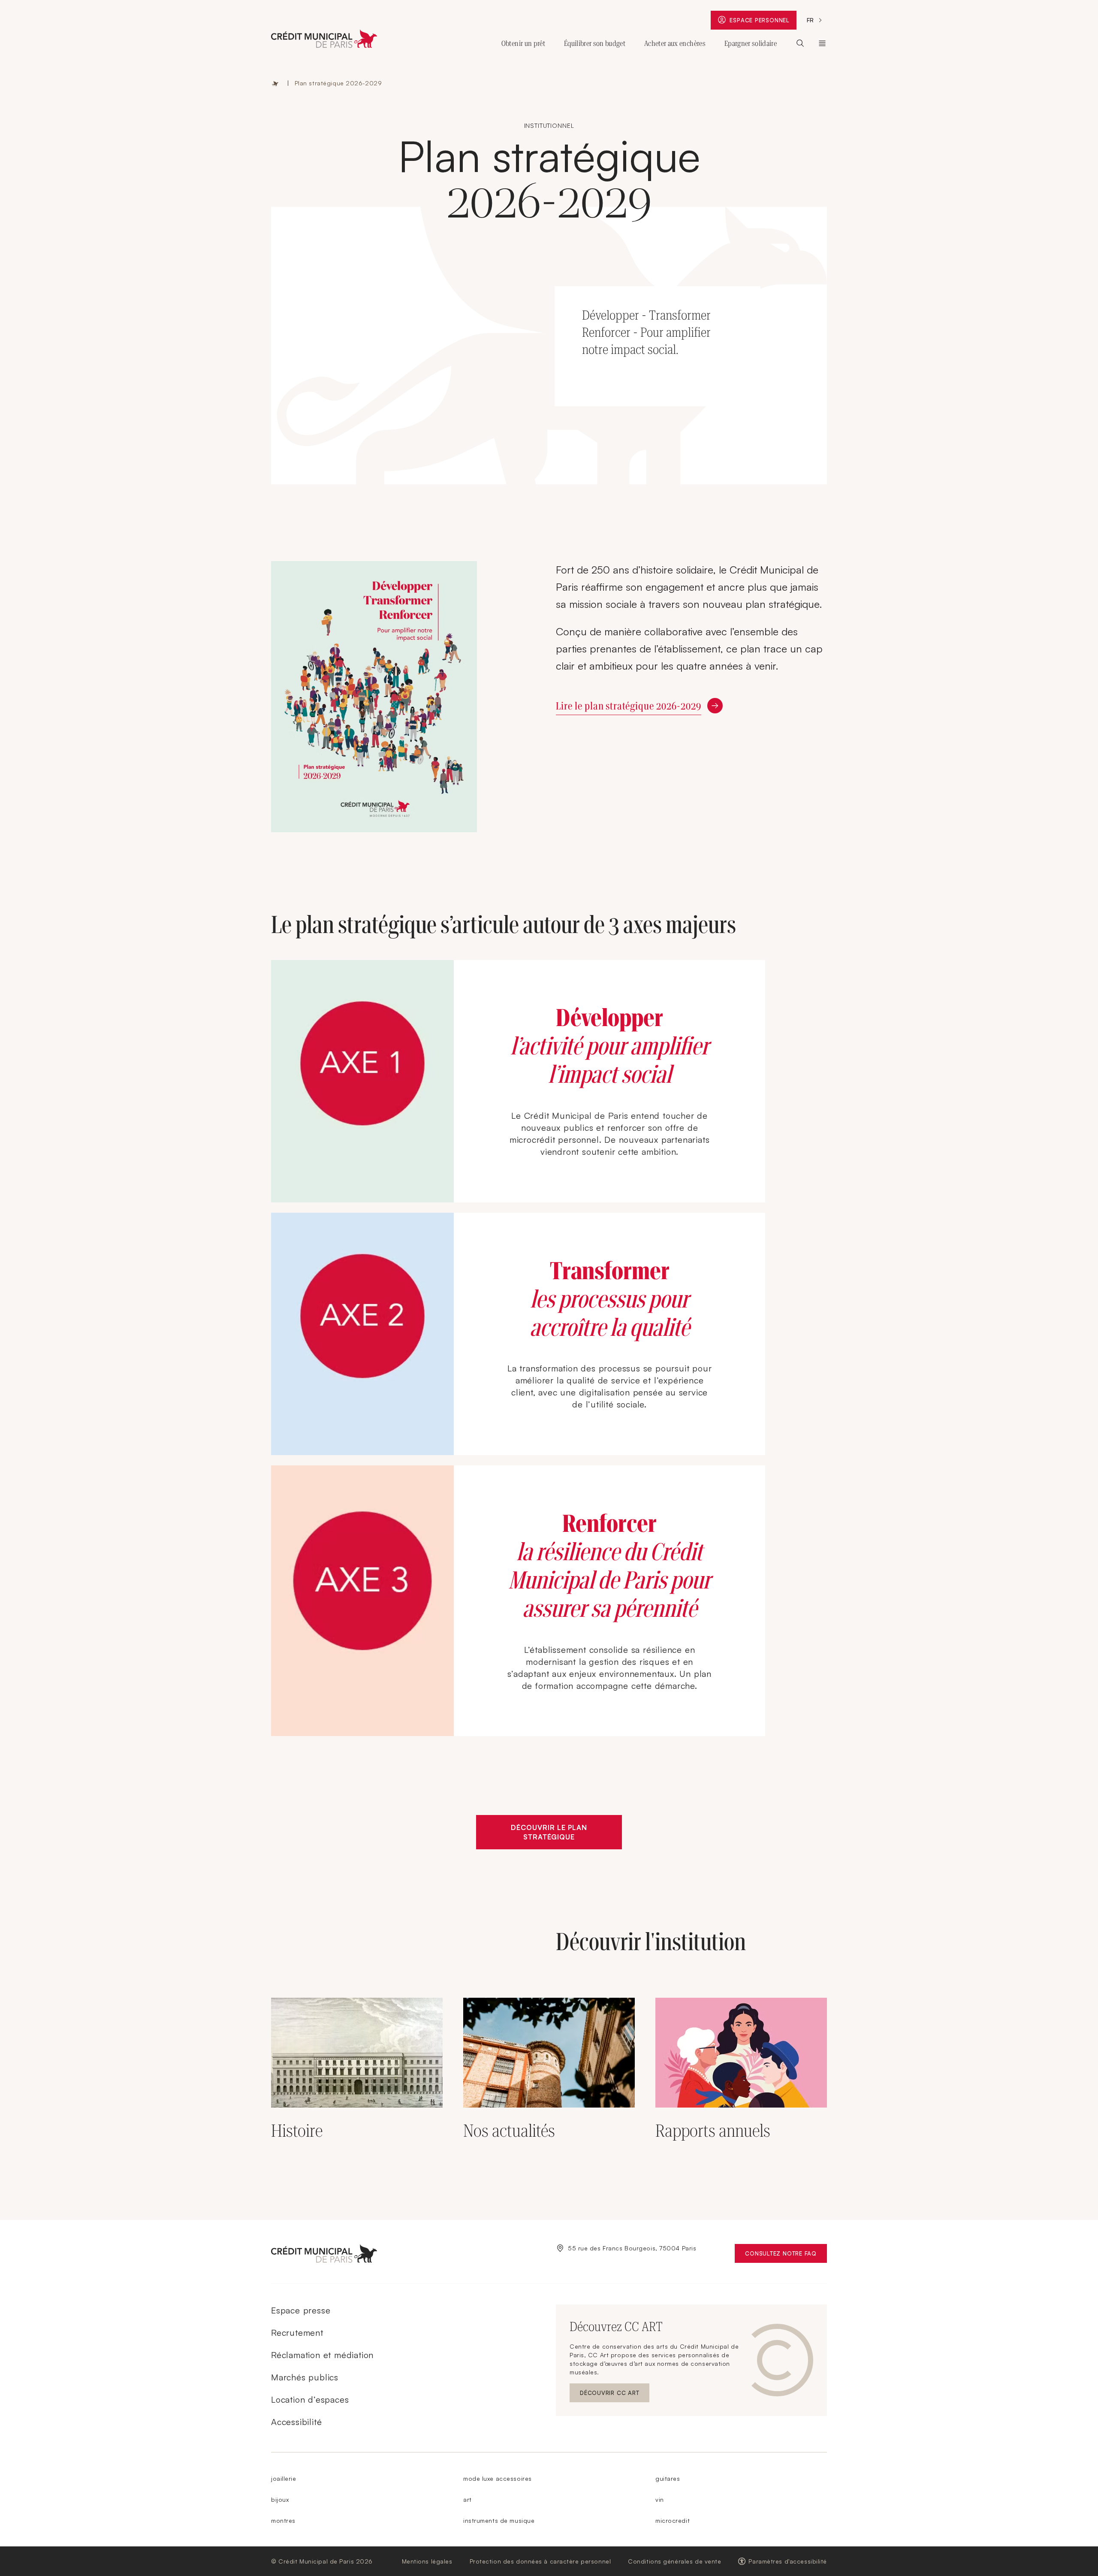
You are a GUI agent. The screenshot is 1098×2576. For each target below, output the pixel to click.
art (468, 2499)
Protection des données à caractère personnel (540, 2561)
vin (660, 2499)
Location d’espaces (310, 2399)
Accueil (275, 83)
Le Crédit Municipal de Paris (822, 43)
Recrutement (297, 2333)
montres (283, 2520)
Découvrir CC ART (615, 2395)
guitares (668, 2478)
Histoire (297, 2131)
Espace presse (301, 2310)
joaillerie (284, 2478)
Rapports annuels (713, 2131)
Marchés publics (305, 2377)
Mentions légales (427, 2561)
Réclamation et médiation (322, 2355)
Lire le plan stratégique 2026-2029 (629, 706)
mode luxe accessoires (498, 2478)
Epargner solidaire (751, 43)
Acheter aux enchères (675, 43)
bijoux (280, 2499)
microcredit (673, 2520)
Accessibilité (296, 2422)
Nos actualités (509, 2131)
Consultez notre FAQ (786, 2255)
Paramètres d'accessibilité (788, 2561)
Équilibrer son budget (595, 43)
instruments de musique (499, 2520)
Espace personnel (763, 22)
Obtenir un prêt (523, 43)
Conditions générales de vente (674, 2561)
